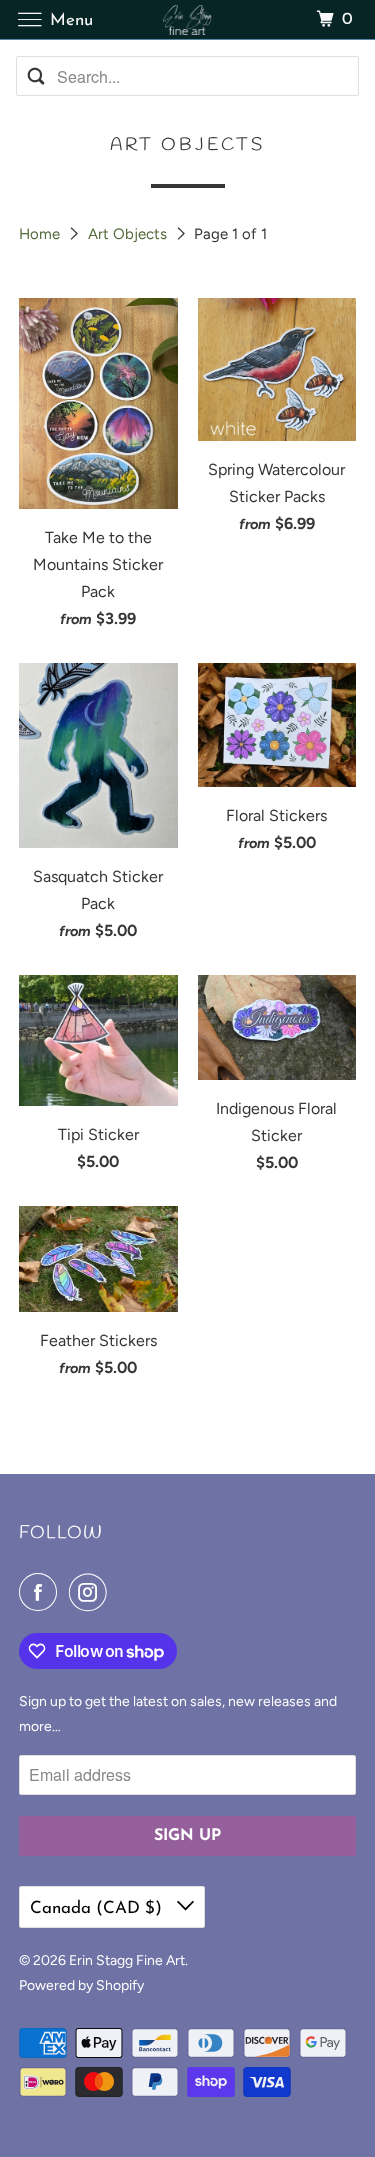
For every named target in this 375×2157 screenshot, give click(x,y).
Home (41, 234)
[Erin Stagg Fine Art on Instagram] (92, 1592)
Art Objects (129, 234)
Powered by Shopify (81, 1985)
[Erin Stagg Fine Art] (188, 19)
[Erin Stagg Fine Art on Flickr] (123, 1592)
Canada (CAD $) (98, 1908)
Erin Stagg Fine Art (127, 1960)
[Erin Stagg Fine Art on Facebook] (42, 1592)
